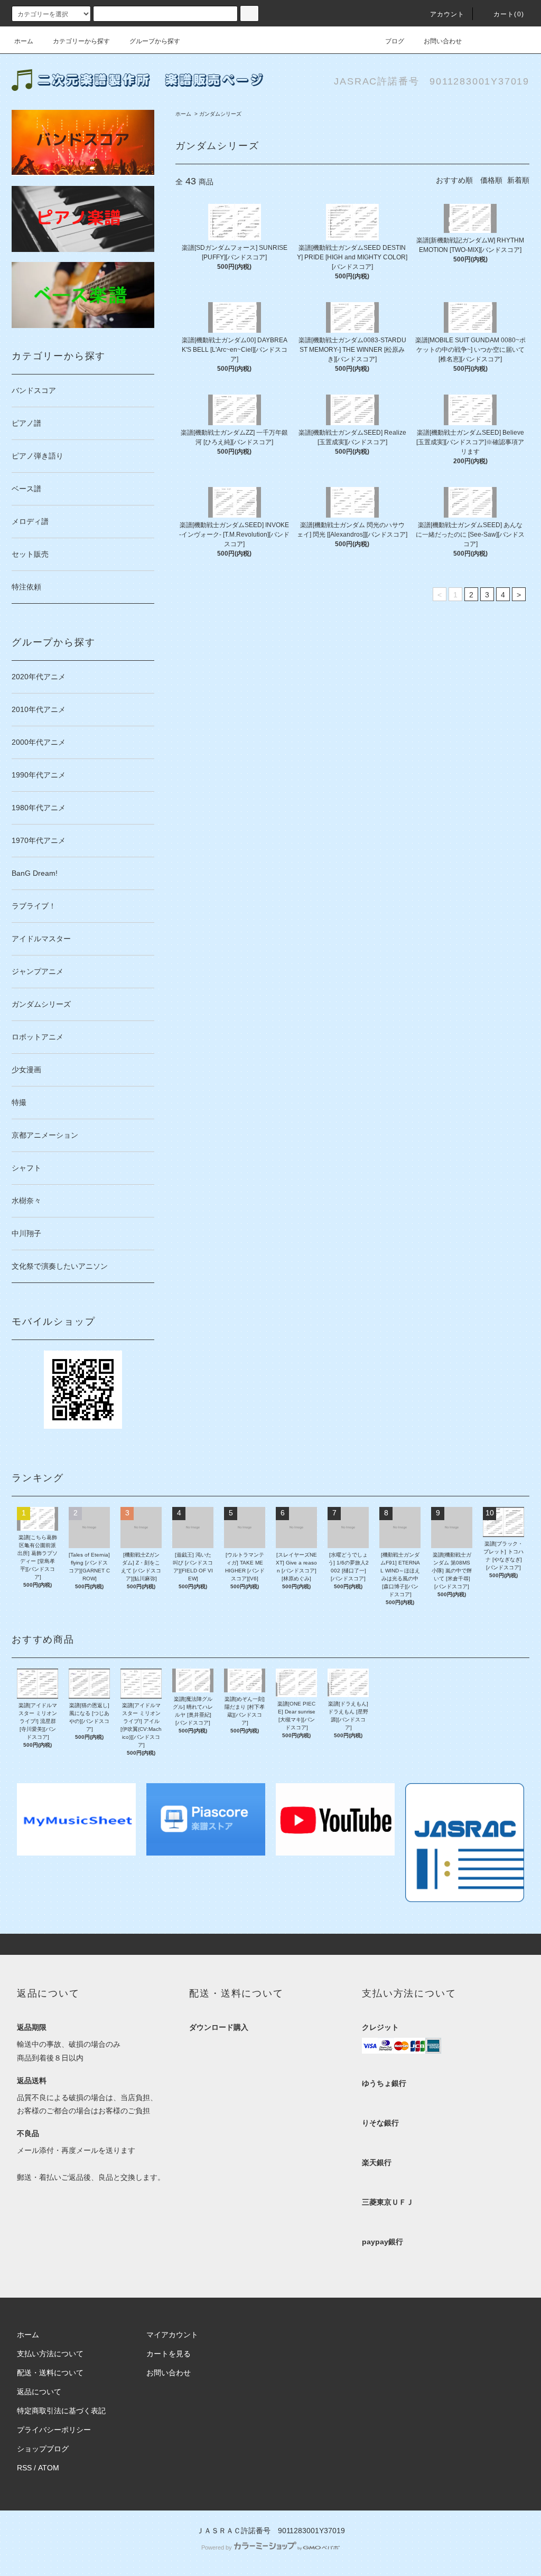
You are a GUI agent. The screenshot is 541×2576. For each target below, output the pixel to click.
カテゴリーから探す (81, 41)
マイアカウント (172, 2335)
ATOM (49, 2468)
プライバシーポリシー (54, 2430)
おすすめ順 (454, 180)
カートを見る (169, 2354)
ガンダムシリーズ (220, 114)
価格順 (491, 180)
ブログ (395, 41)
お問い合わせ (443, 41)
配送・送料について (50, 2373)
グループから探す (155, 41)
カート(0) (509, 14)
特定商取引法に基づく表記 (61, 2411)
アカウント (447, 14)
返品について (39, 2392)
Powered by (217, 2547)
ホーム (24, 41)
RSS (24, 2468)
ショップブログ (43, 2449)
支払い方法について (50, 2354)
